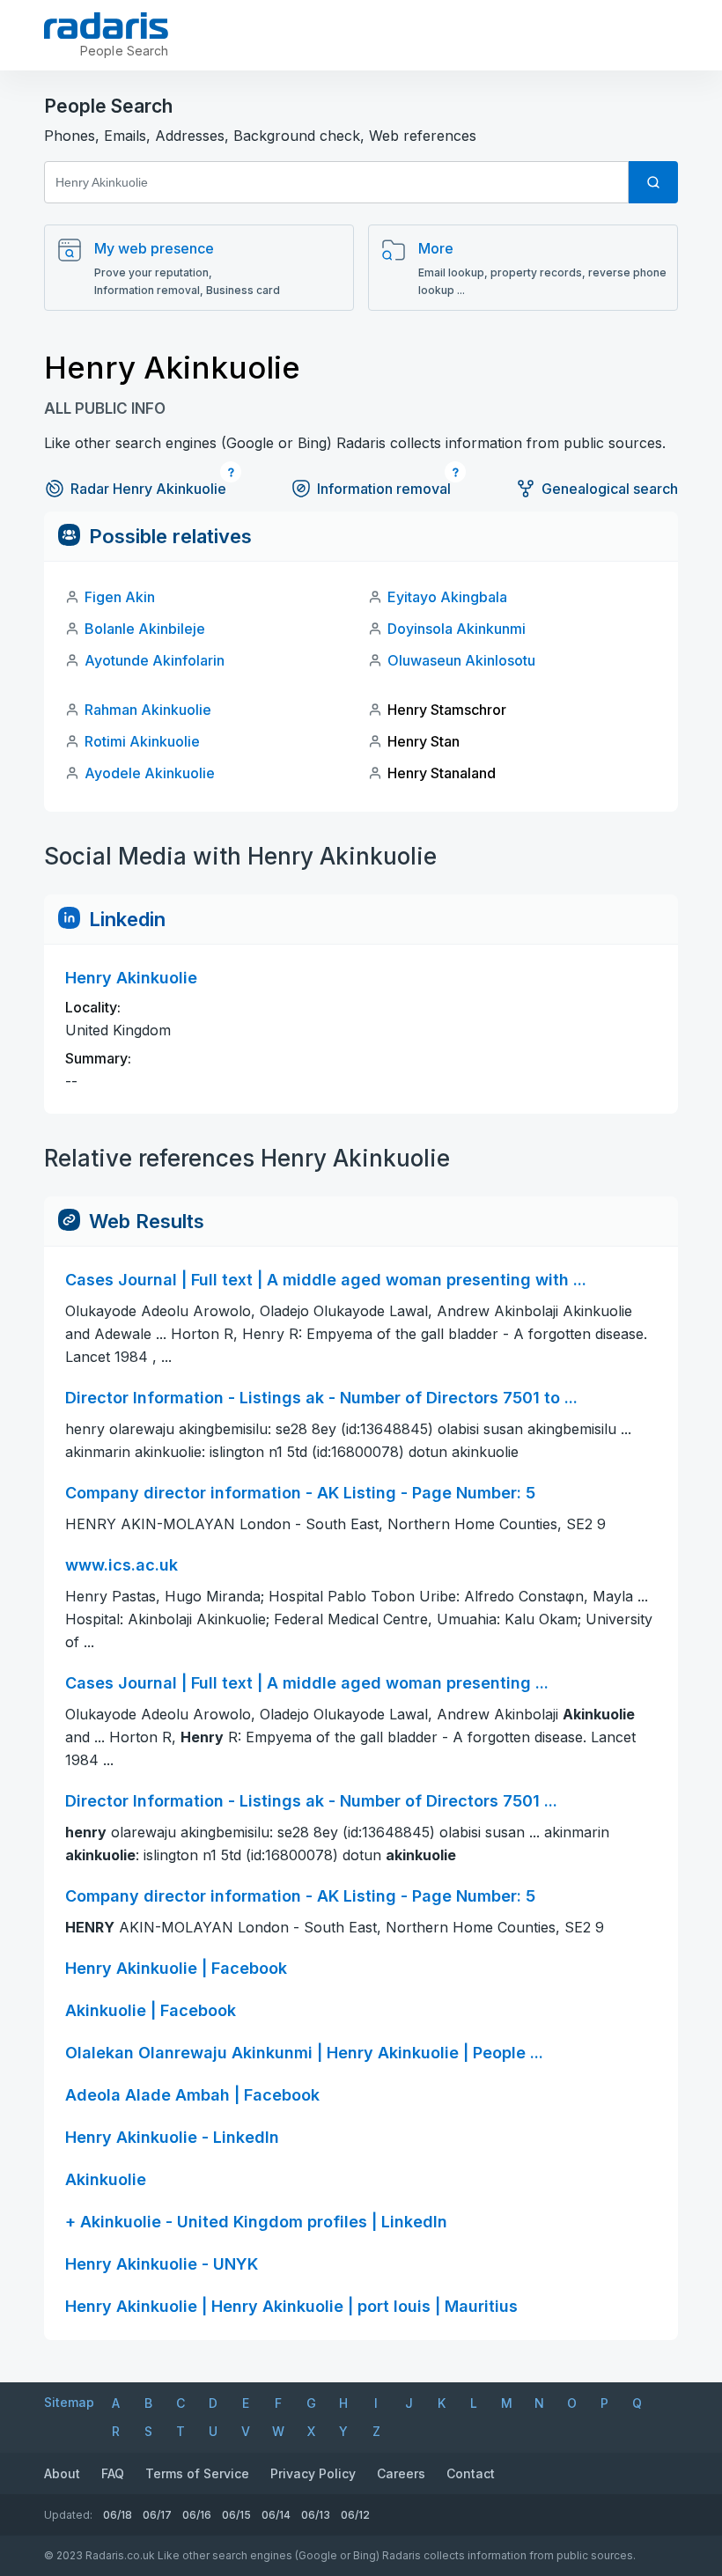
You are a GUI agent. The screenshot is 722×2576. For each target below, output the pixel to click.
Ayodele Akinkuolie (150, 773)
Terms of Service (197, 2473)
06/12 (355, 2515)
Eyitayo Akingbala (447, 597)
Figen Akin (120, 597)
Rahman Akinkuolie (148, 710)
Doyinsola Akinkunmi (457, 629)
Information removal (384, 489)
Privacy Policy (313, 2473)
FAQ (113, 2473)
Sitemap (69, 2402)
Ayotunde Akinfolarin (155, 660)
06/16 (197, 2515)
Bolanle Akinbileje (145, 629)
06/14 (276, 2515)
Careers (401, 2473)
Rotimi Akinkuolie (142, 741)
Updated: (68, 2515)
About (62, 2473)
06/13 (316, 2515)
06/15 (236, 2515)
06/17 (157, 2515)
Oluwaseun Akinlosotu (461, 660)
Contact (471, 2473)
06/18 (118, 2515)
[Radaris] (106, 26)
